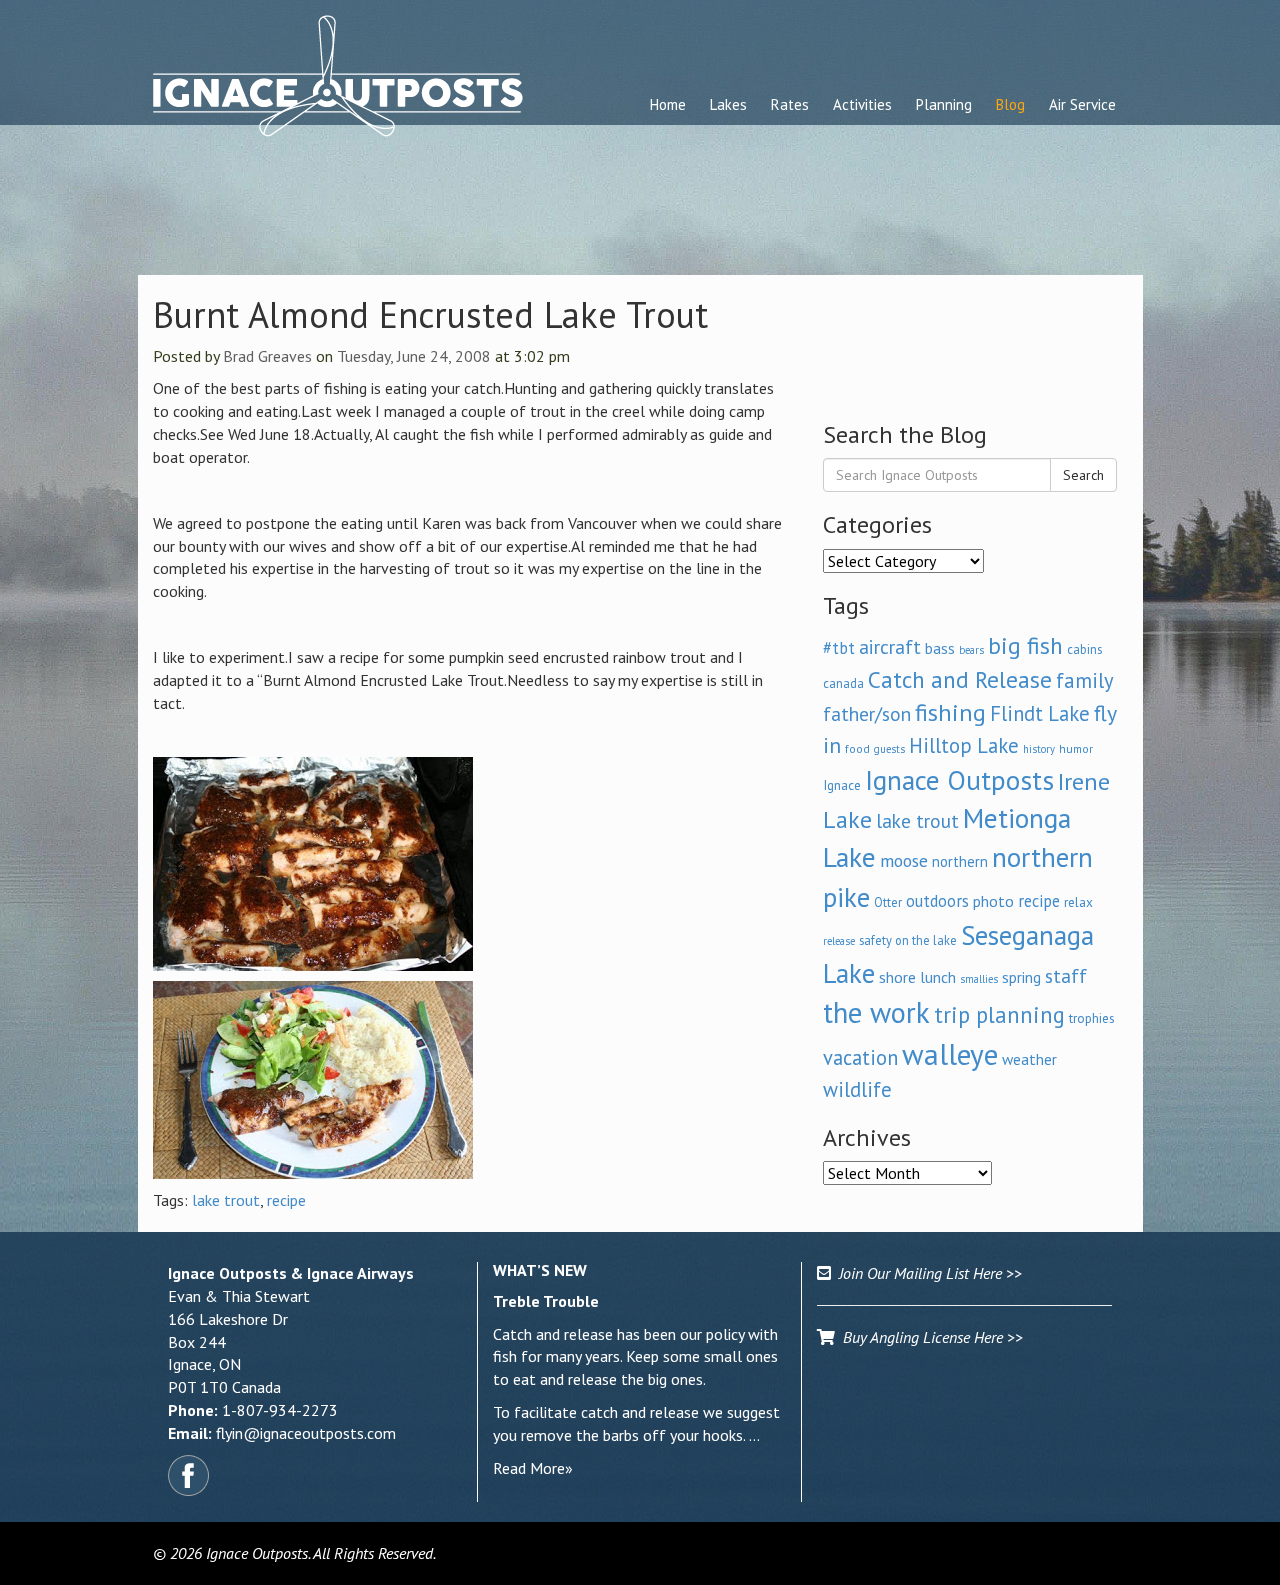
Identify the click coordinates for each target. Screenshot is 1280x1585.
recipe (286, 1200)
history (1039, 749)
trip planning (999, 1014)
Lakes (728, 104)
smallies (979, 979)
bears (971, 650)
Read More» (533, 1468)
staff (1066, 976)
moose (904, 860)
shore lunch (917, 977)
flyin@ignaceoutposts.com (306, 1433)
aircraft (890, 646)
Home (668, 104)
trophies (1092, 1018)
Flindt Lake (1040, 713)
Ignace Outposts (959, 780)
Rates (790, 104)
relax (1078, 902)
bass (940, 648)
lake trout (226, 1200)
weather (1029, 1059)
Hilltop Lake (964, 745)
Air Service (1082, 104)
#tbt (839, 648)
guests (889, 749)
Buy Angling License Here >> (929, 1337)
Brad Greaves (267, 356)
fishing (950, 712)
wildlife (857, 1089)
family (1085, 680)
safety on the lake (908, 940)
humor (1076, 748)
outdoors (937, 901)
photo (993, 901)
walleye (950, 1054)
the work (876, 1012)
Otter (888, 902)
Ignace (842, 785)
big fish (1025, 645)
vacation (860, 1057)
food (857, 748)
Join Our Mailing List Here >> (926, 1273)
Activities (862, 104)
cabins (1084, 649)
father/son (867, 713)
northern (960, 861)
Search (1083, 475)
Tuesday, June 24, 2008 (414, 356)
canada (843, 683)
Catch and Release (960, 679)
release (839, 941)
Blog (1010, 104)
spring (1021, 977)
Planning (944, 104)
